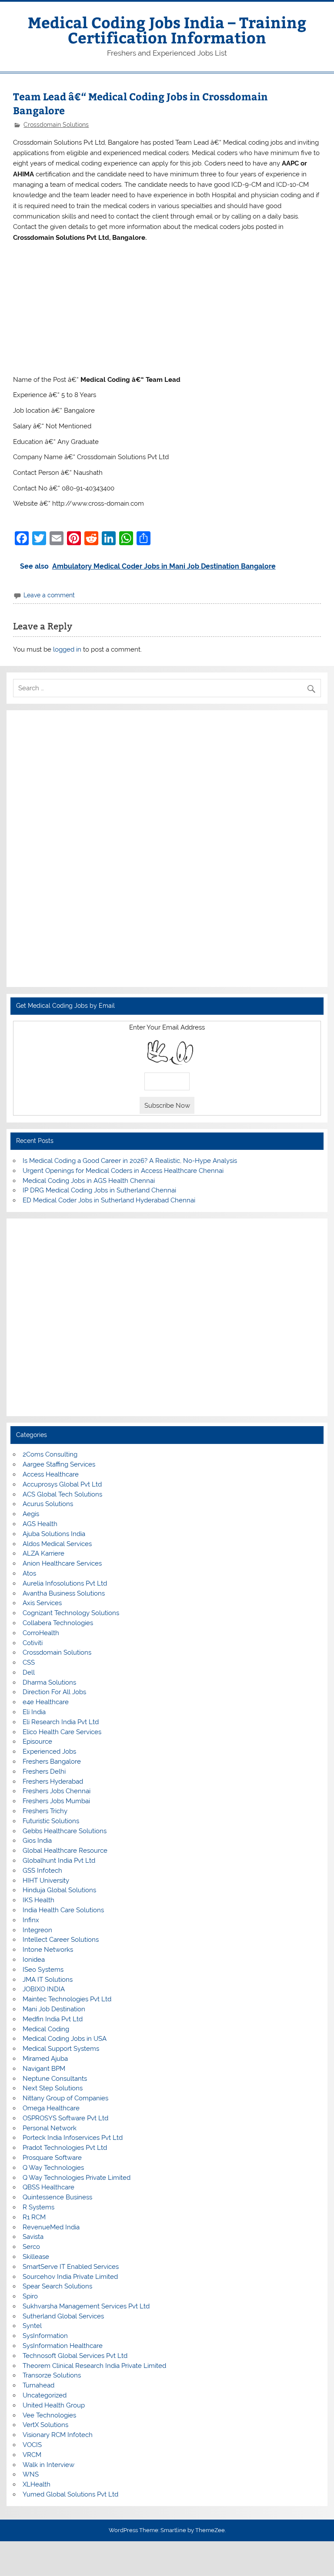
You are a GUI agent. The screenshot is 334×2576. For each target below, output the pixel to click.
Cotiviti (33, 1643)
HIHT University (46, 1881)
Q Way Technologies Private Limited (77, 2178)
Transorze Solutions (52, 2375)
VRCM (32, 2455)
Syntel (32, 2326)
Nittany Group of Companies (65, 2098)
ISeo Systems (43, 1970)
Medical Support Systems (61, 2049)
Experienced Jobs (49, 1752)
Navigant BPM (44, 2069)
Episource (37, 1742)
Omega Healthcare (51, 2108)
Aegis (31, 1514)
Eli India (34, 1712)
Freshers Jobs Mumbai (56, 1801)
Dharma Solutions (49, 1682)
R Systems (38, 2207)
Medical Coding (46, 2029)
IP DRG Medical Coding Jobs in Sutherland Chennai (99, 1190)
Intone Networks (48, 1950)
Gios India (37, 1841)
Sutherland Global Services (63, 2316)
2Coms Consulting (50, 1454)
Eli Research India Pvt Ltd (61, 1722)
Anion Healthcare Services (62, 1563)
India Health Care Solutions (63, 1910)
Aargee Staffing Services (59, 1464)
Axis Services (42, 1603)
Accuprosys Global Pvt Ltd (62, 1484)
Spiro (30, 2296)
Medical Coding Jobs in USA (65, 2039)
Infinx (31, 1920)
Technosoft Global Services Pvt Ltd (75, 2356)
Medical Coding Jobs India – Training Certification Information (167, 30)
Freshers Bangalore (52, 1761)
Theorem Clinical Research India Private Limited (94, 2366)
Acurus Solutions (48, 1504)
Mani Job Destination (54, 2009)
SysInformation (45, 2336)
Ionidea (34, 1960)
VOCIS (32, 2445)
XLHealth (37, 2484)
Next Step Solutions (53, 2088)
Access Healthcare (51, 1474)
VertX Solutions (45, 2425)
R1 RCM (34, 2217)
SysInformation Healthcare (63, 2346)
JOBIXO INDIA (44, 1989)
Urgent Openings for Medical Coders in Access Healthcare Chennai (123, 1171)
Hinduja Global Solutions (59, 1890)
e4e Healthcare (46, 1702)
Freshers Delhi (44, 1771)
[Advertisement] (167, 308)
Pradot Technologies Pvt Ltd (65, 2148)
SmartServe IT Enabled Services (71, 2267)
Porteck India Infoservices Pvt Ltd (73, 2138)
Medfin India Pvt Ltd (53, 2019)
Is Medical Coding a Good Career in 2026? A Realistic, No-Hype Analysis (130, 1161)
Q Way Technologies (53, 2168)
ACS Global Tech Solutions (62, 1494)
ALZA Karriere (43, 1553)
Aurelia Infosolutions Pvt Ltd (65, 1583)
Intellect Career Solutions (61, 1940)
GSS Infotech (42, 1871)
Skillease (36, 2257)
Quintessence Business (57, 2197)
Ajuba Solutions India (54, 1534)
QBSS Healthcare (48, 2187)
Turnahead (38, 2385)
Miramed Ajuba (45, 2059)
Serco (31, 2247)
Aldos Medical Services (57, 1544)
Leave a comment (49, 595)
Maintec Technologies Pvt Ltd (67, 1999)
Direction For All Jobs (54, 1692)
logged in (67, 649)
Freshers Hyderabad (53, 1781)
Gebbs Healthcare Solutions (65, 1831)
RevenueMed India (51, 2227)
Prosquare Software (52, 2158)
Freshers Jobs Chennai (57, 1791)
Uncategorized (45, 2395)
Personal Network (50, 2128)
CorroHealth (41, 1633)
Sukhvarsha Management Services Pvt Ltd (86, 2306)
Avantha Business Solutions (64, 1593)
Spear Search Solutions (57, 2286)
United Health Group (54, 2405)
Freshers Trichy (45, 1811)
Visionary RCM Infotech (58, 2435)
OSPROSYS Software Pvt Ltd (65, 2118)
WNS (31, 2474)
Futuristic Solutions (51, 1821)
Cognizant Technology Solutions (71, 1613)
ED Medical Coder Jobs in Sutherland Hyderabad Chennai (109, 1200)
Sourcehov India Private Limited (70, 2277)
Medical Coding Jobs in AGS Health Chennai (89, 1181)
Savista (33, 2237)
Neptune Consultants (55, 2079)
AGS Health (40, 1524)
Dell (29, 1672)
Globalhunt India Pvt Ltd (59, 1861)
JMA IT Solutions (48, 1980)
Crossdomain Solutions (56, 125)
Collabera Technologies (58, 1623)
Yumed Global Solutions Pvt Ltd (70, 2494)
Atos (29, 1573)
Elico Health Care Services (62, 1732)
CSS (29, 1662)
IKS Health (38, 1900)
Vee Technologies (49, 2415)
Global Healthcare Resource (65, 1851)
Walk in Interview (48, 2465)
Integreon (37, 1930)
